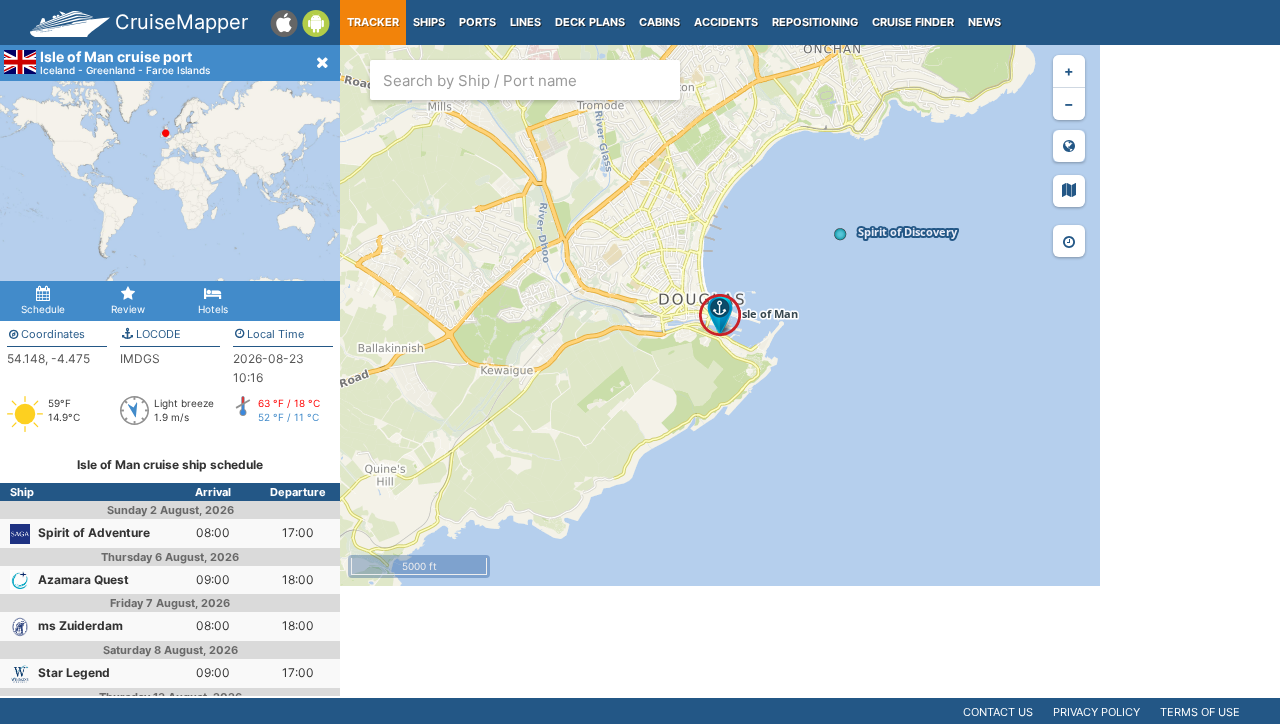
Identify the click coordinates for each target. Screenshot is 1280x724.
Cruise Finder (913, 22)
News (984, 22)
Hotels (213, 309)
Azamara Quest (83, 579)
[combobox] (525, 80)
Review (128, 309)
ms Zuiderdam (80, 625)
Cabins (659, 22)
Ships (429, 22)
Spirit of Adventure (94, 532)
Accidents (726, 22)
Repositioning (815, 22)
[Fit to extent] (1069, 146)
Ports (477, 22)
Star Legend (74, 672)
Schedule (43, 309)
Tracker (373, 22)
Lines (525, 22)
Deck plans (590, 22)
